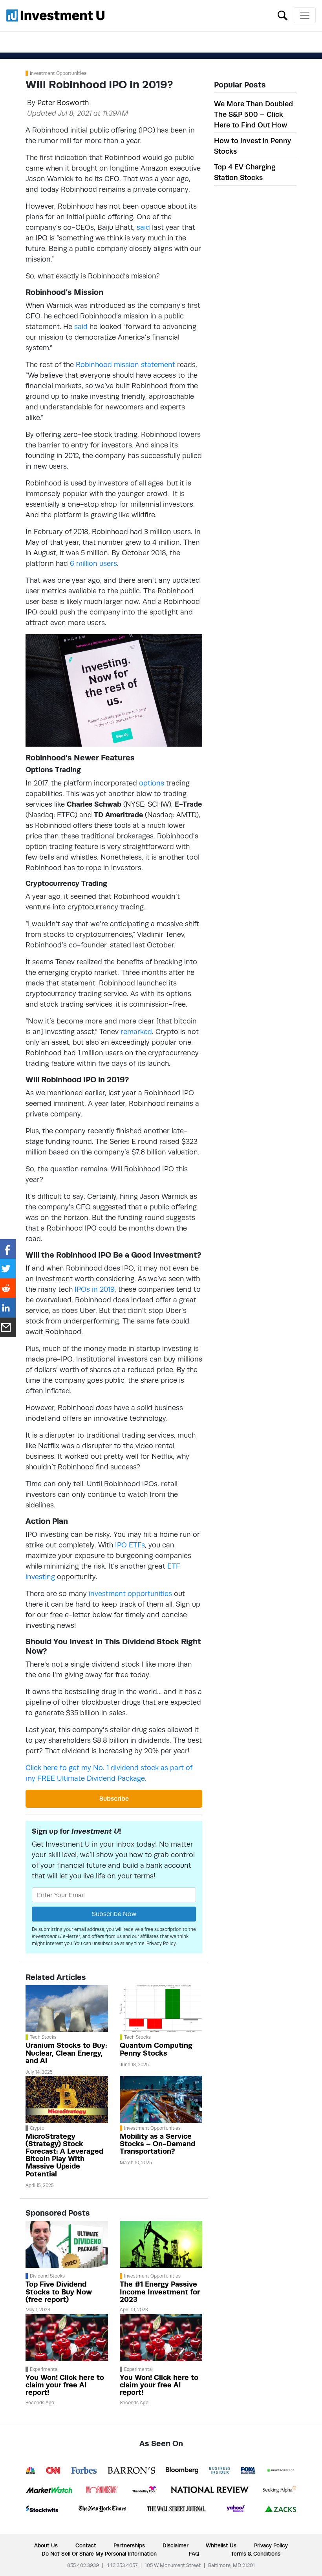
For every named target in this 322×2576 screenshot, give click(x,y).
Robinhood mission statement (125, 364)
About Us (46, 2545)
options (152, 783)
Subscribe (114, 1799)
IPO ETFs (130, 1545)
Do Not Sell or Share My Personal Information (99, 2554)
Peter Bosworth (63, 103)
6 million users (93, 563)
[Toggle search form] (283, 15)
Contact (86, 2545)
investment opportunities (130, 1593)
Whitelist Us (221, 2545)
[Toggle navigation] (305, 15)
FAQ (194, 2554)
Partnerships (129, 2545)
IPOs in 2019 (95, 1289)
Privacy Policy (161, 1943)
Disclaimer (176, 2545)
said (143, 227)
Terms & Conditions (256, 2554)
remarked (136, 1032)
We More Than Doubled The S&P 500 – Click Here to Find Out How (253, 114)
